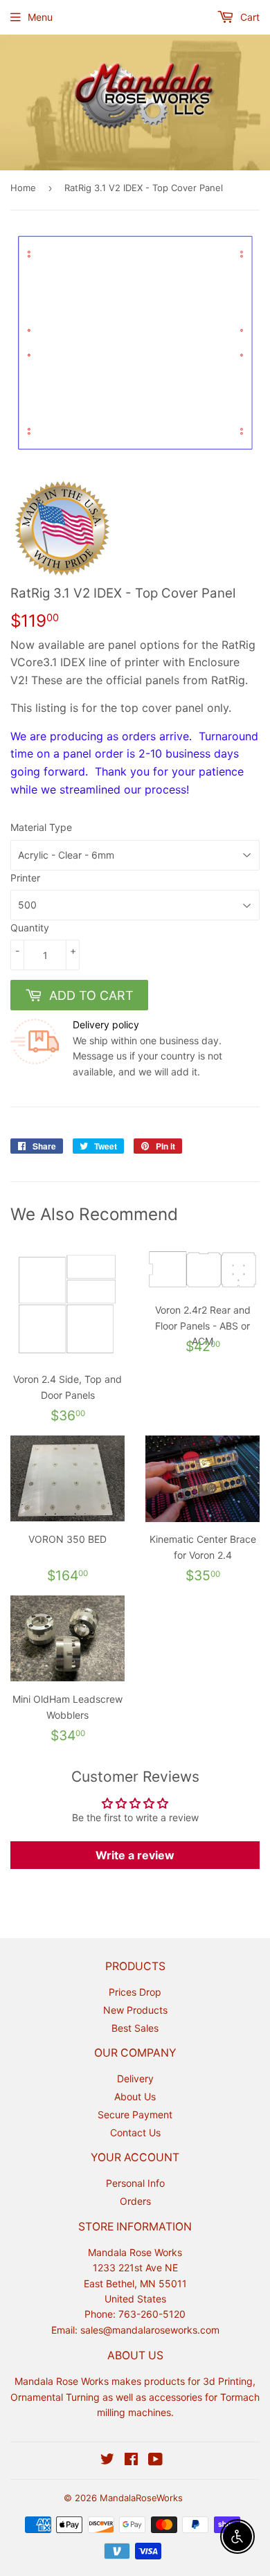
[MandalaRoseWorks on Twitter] (107, 2461)
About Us (135, 2096)
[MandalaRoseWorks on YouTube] (155, 2461)
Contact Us (135, 2132)
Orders (135, 2201)
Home (23, 188)
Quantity (30, 928)
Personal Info (135, 2183)
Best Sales (135, 2028)
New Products (135, 2010)
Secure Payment (135, 2114)
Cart (249, 17)
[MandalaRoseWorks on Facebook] (131, 2461)
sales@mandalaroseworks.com (150, 2330)
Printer (25, 878)
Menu (40, 17)
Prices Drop (135, 1992)
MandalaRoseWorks (141, 2498)
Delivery (135, 2078)
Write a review (135, 1855)
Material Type (41, 827)
